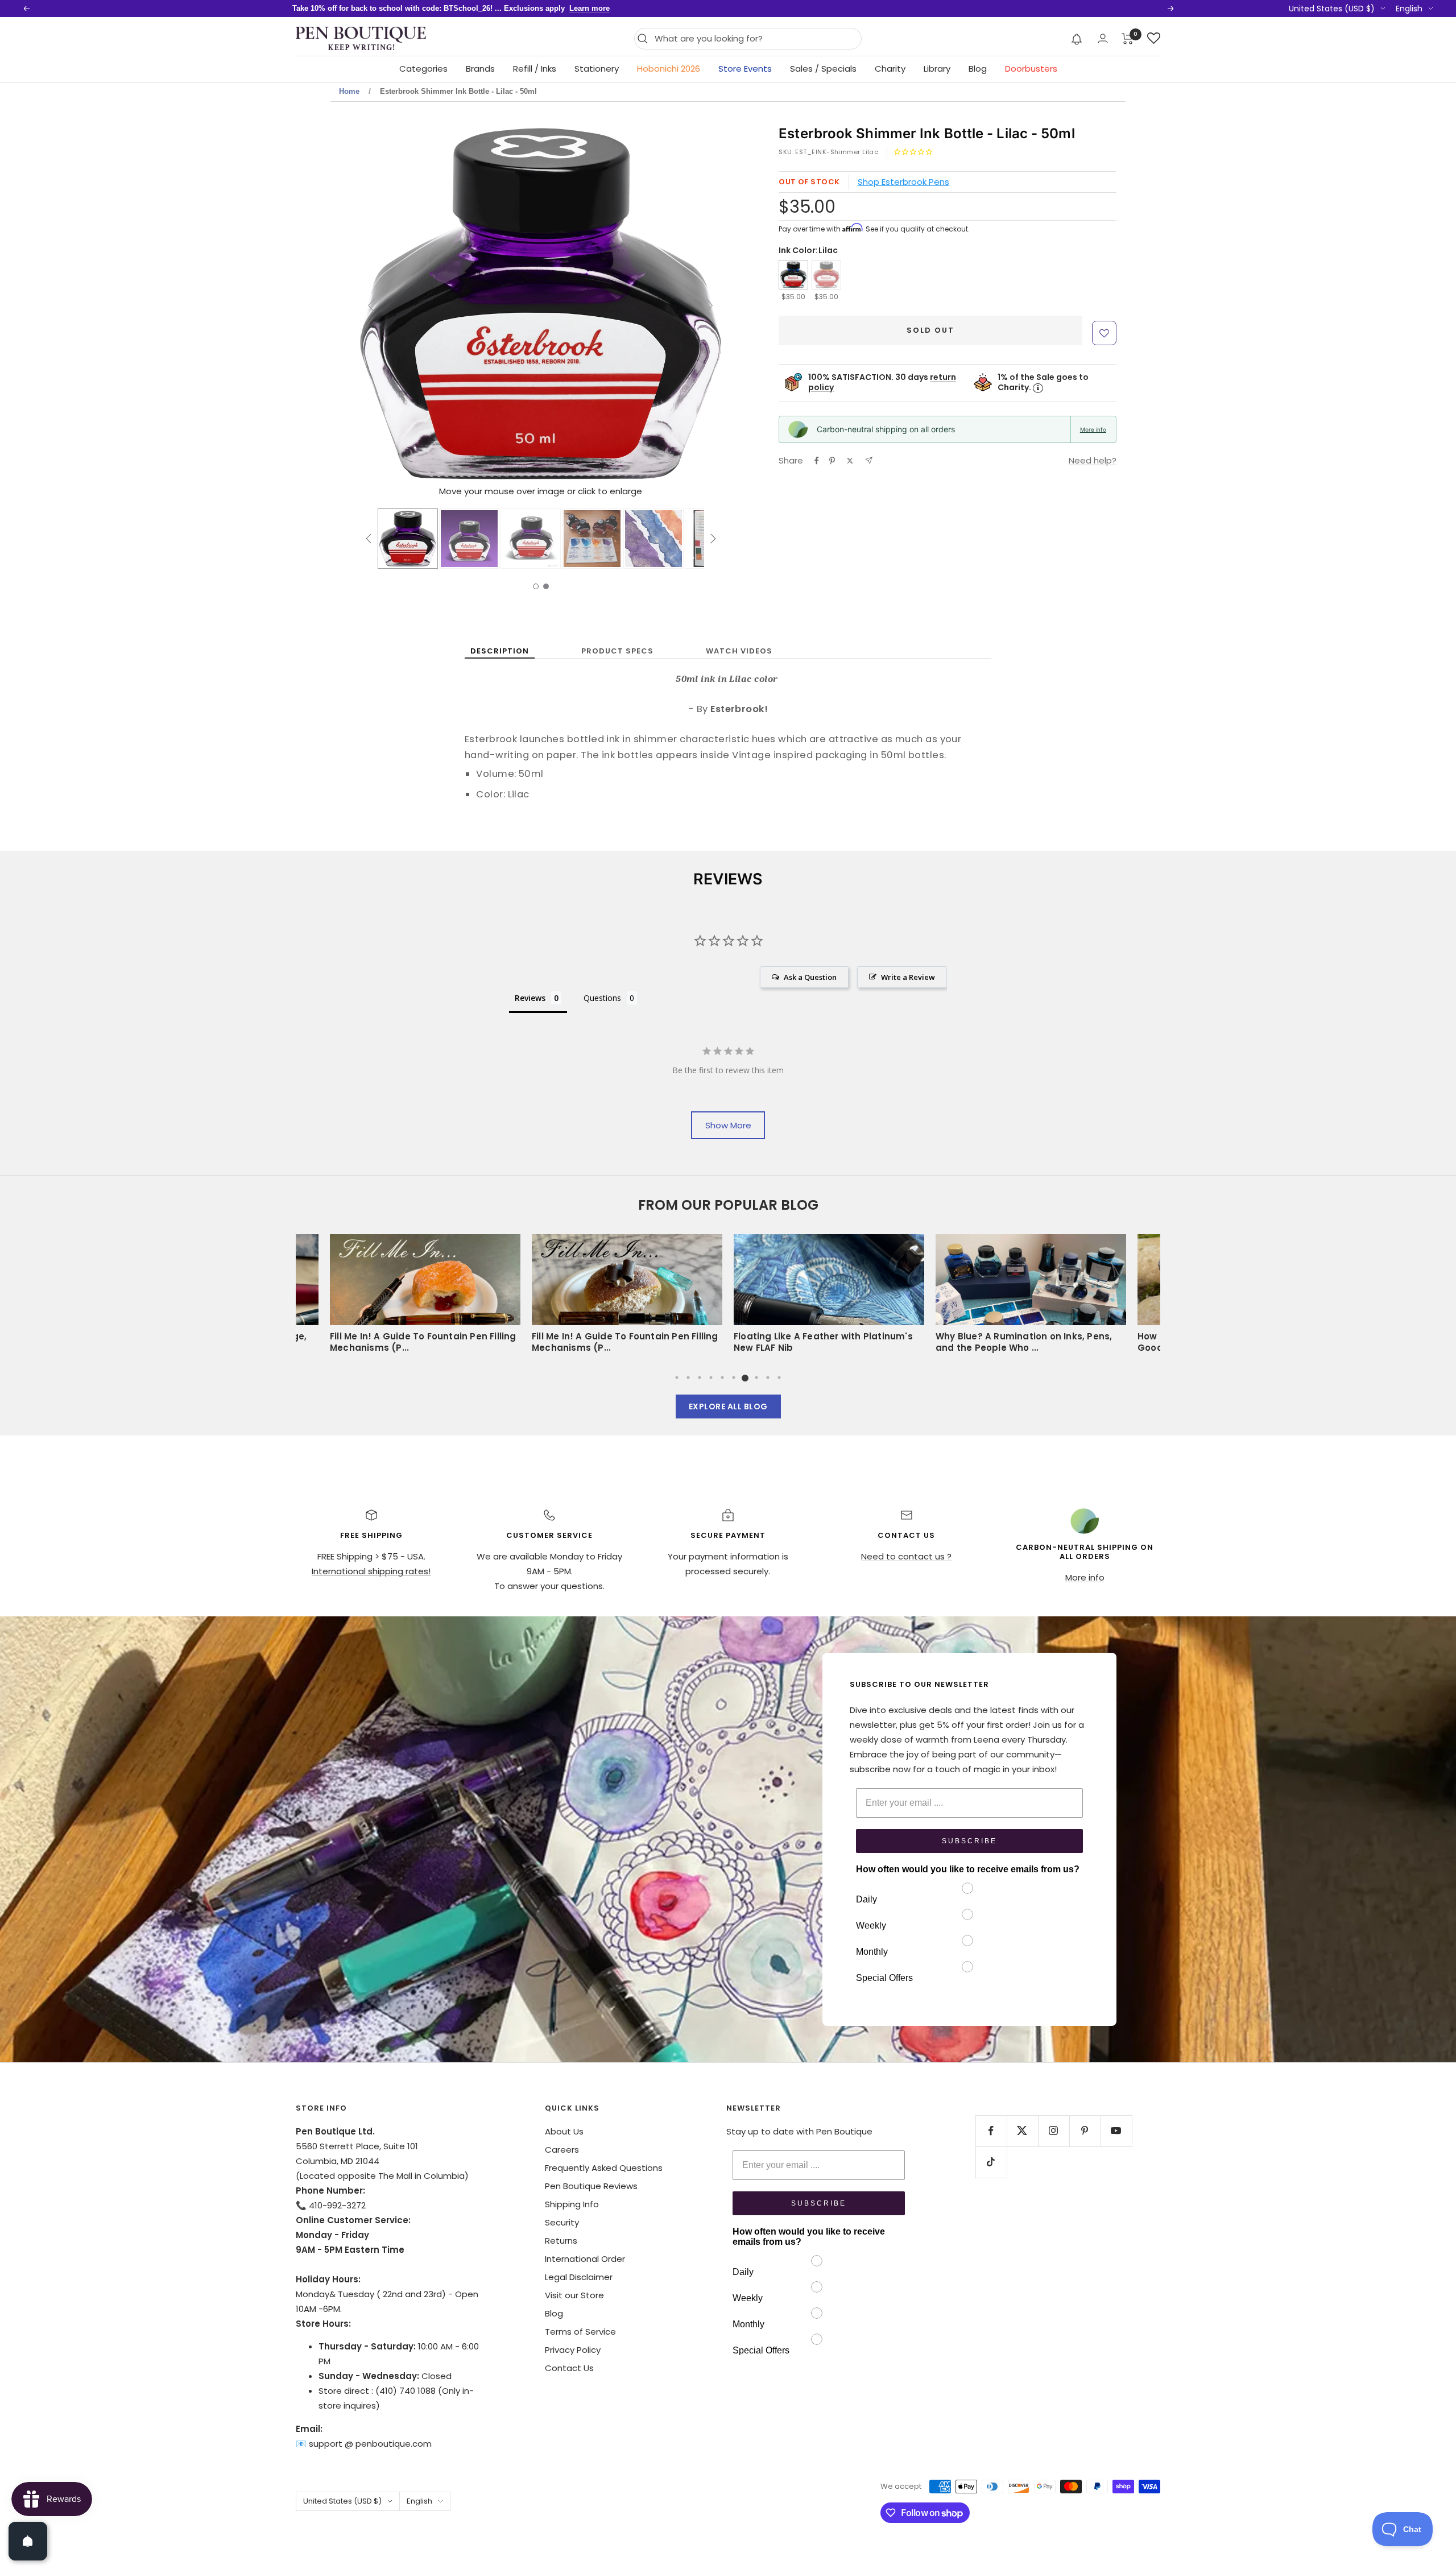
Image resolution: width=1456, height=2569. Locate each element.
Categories (423, 69)
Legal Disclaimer (579, 2277)
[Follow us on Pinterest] (1085, 2131)
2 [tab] (688, 1377)
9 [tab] (768, 1377)
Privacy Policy (573, 2350)
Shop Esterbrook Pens (903, 182)
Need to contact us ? (906, 1556)
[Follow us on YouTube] (1116, 2131)
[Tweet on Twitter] (850, 461)
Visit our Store (574, 2295)
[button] (1077, 39)
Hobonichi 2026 (669, 69)
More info (1093, 429)
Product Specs (617, 651)
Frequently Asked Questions (604, 2168)
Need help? (1093, 460)
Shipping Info (572, 2204)
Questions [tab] (602, 998)
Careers (562, 2150)
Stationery (597, 69)
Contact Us (569, 2368)
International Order (585, 2259)
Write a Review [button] (908, 977)
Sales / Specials (823, 69)
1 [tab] (677, 1377)
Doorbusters (1031, 69)
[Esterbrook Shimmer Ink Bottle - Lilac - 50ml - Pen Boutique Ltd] (408, 539)
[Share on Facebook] (817, 461)
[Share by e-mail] (869, 460)
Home (349, 91)
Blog (978, 69)
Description (500, 651)
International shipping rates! (371, 1571)
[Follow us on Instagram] (1054, 2131)
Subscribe (969, 1841)
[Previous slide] (371, 305)
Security (562, 2222)
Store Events (745, 69)
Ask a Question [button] (810, 977)
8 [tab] (756, 1377)
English (1409, 9)
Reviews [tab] (530, 998)
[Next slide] (710, 305)
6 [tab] (734, 1377)
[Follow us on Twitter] (1022, 2131)
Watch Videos (739, 651)
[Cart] (1128, 39)
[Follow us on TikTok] (991, 2162)
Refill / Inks (535, 69)
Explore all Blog (728, 1406)
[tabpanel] (829, 1297)
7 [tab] (745, 1377)
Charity (890, 69)
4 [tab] (711, 1377)
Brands (480, 69)
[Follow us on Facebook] (991, 2131)
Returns (561, 2241)
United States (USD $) (1332, 9)
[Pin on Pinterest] (832, 461)
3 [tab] (700, 1377)
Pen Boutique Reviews (591, 2186)
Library (937, 69)
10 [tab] (779, 1377)
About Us (564, 2131)
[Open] (28, 2541)
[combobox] (755, 39)
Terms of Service (580, 2332)
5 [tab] (722, 1377)
